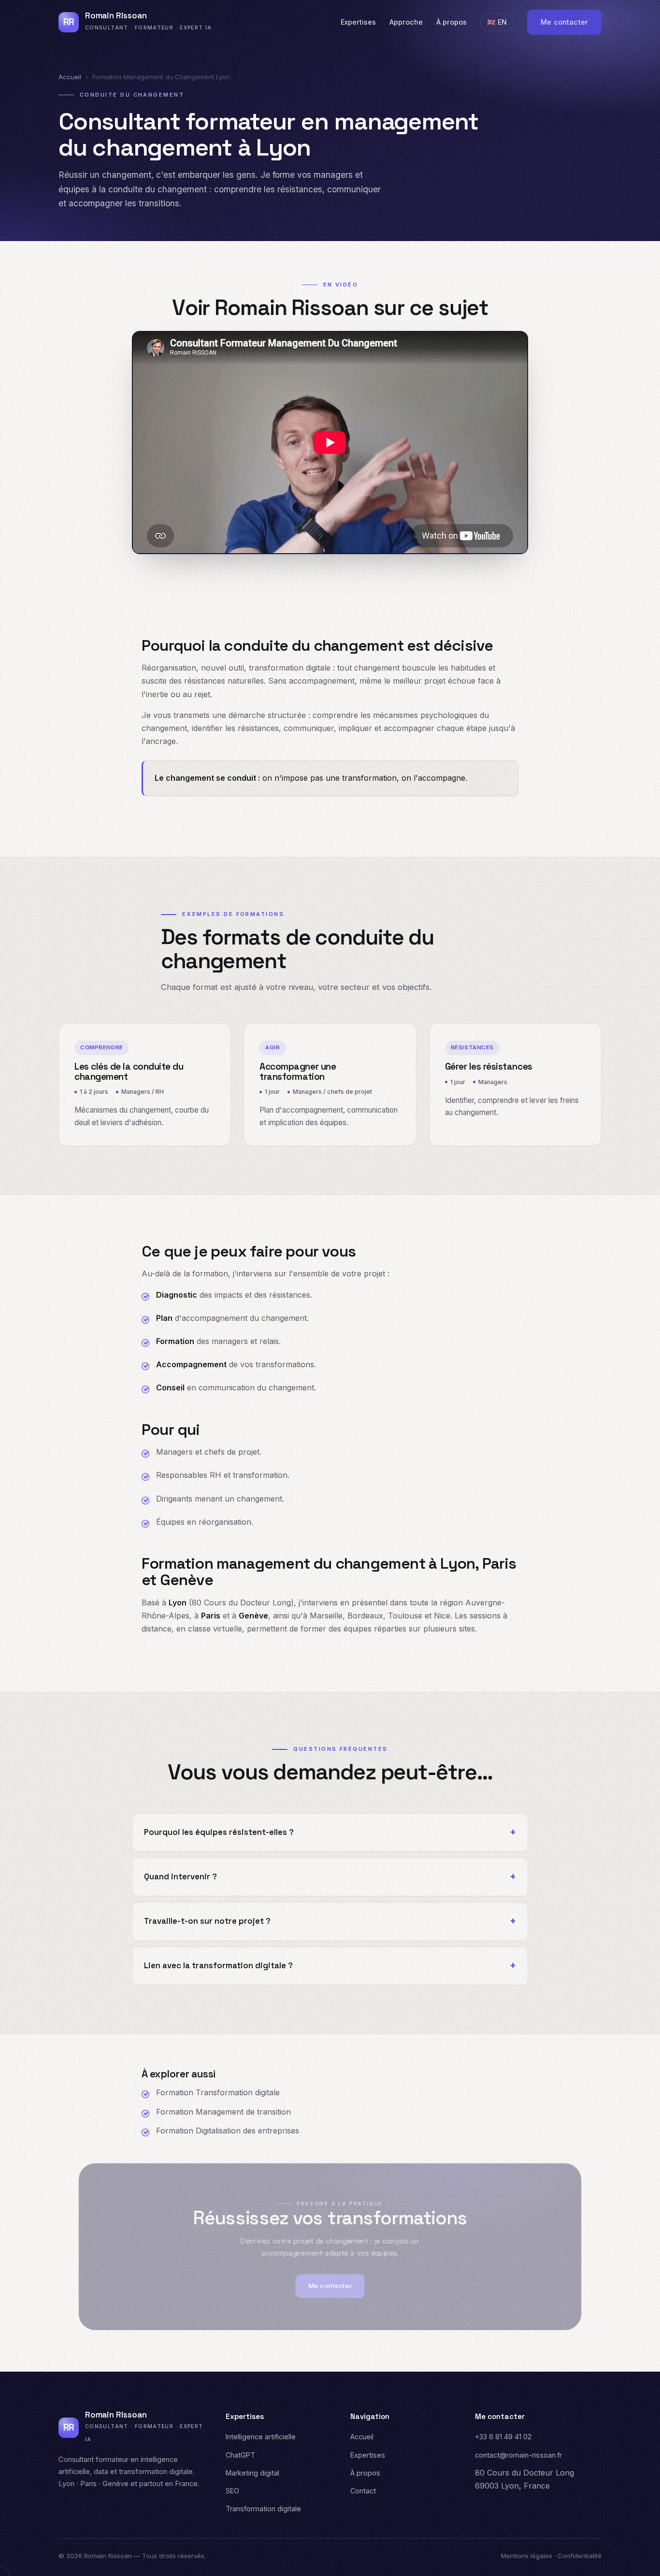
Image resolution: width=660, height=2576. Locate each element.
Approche (406, 22)
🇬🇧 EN (497, 22)
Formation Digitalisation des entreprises (228, 2131)
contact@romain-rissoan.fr (518, 2455)
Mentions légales (527, 2556)
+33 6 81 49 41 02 (503, 2437)
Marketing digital (252, 2473)
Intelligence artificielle (261, 2437)
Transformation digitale (263, 2509)
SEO (232, 2491)
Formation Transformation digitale (218, 2092)
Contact (363, 2491)
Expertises (358, 22)
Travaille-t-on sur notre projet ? (207, 1921)
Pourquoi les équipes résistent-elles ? (219, 1832)
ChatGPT (240, 2455)
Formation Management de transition (223, 2112)
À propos (452, 22)
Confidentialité (580, 2556)
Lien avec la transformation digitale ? (218, 1966)
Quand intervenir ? (180, 1877)
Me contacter (564, 22)
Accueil (70, 77)
